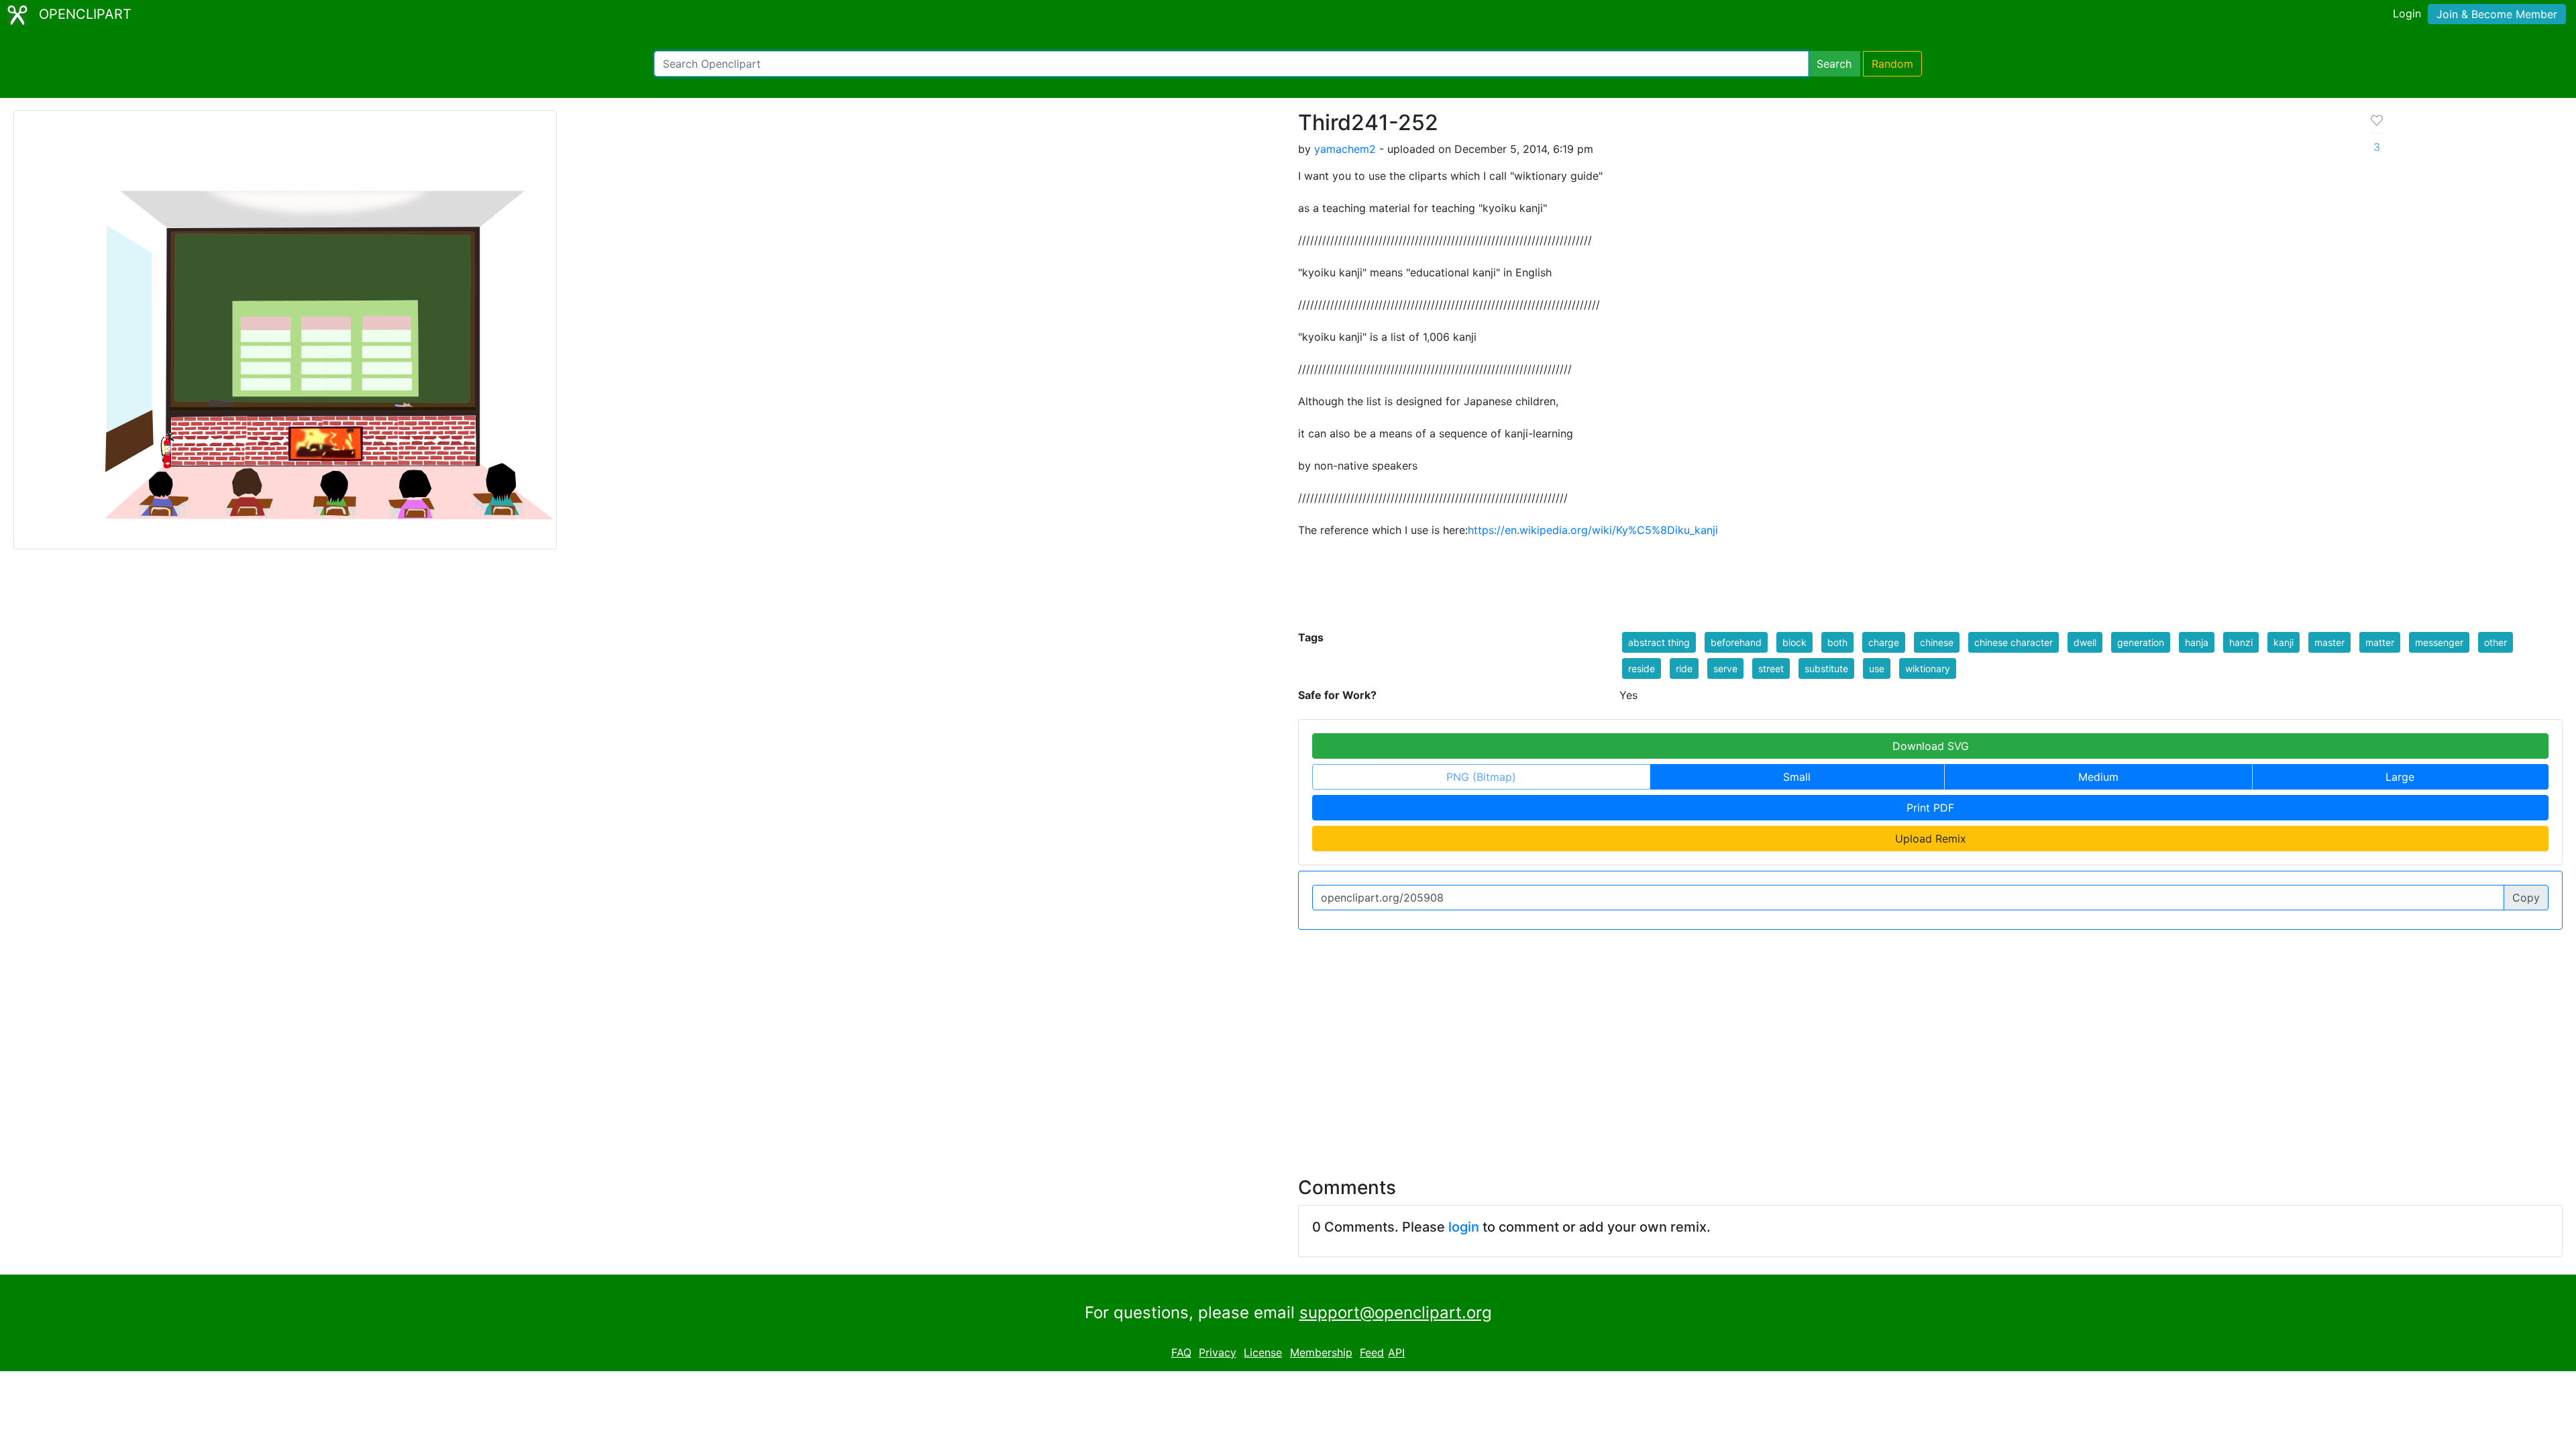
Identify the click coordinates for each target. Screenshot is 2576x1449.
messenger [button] (2439, 642)
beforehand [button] (1736, 642)
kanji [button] (2284, 642)
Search (1834, 64)
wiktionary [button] (1928, 668)
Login (2407, 13)
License (1263, 1352)
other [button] (2495, 642)
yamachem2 (1345, 149)
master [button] (2329, 642)
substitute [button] (1826, 668)
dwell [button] (2085, 642)
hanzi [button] (2241, 642)
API (1396, 1352)
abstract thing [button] (1659, 642)
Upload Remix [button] (1931, 839)
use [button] (1877, 668)
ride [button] (1684, 668)
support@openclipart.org (1396, 1312)
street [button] (1771, 668)
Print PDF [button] (1930, 808)
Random (1892, 64)
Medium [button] (2098, 777)
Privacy (1218, 1352)
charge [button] (1884, 642)
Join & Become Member (2497, 14)
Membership (1321, 1352)
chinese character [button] (2014, 642)
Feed (1372, 1352)
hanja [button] (2197, 642)
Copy (2526, 898)
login (1464, 1227)
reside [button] (1642, 668)
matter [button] (2380, 642)
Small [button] (1797, 777)
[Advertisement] (1288, 1045)
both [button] (1837, 642)
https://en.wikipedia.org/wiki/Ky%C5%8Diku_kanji (1593, 530)
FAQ (1181, 1352)
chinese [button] (1937, 642)
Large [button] (2400, 777)
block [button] (1794, 642)
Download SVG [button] (1931, 746)
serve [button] (1725, 668)
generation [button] (2141, 642)
